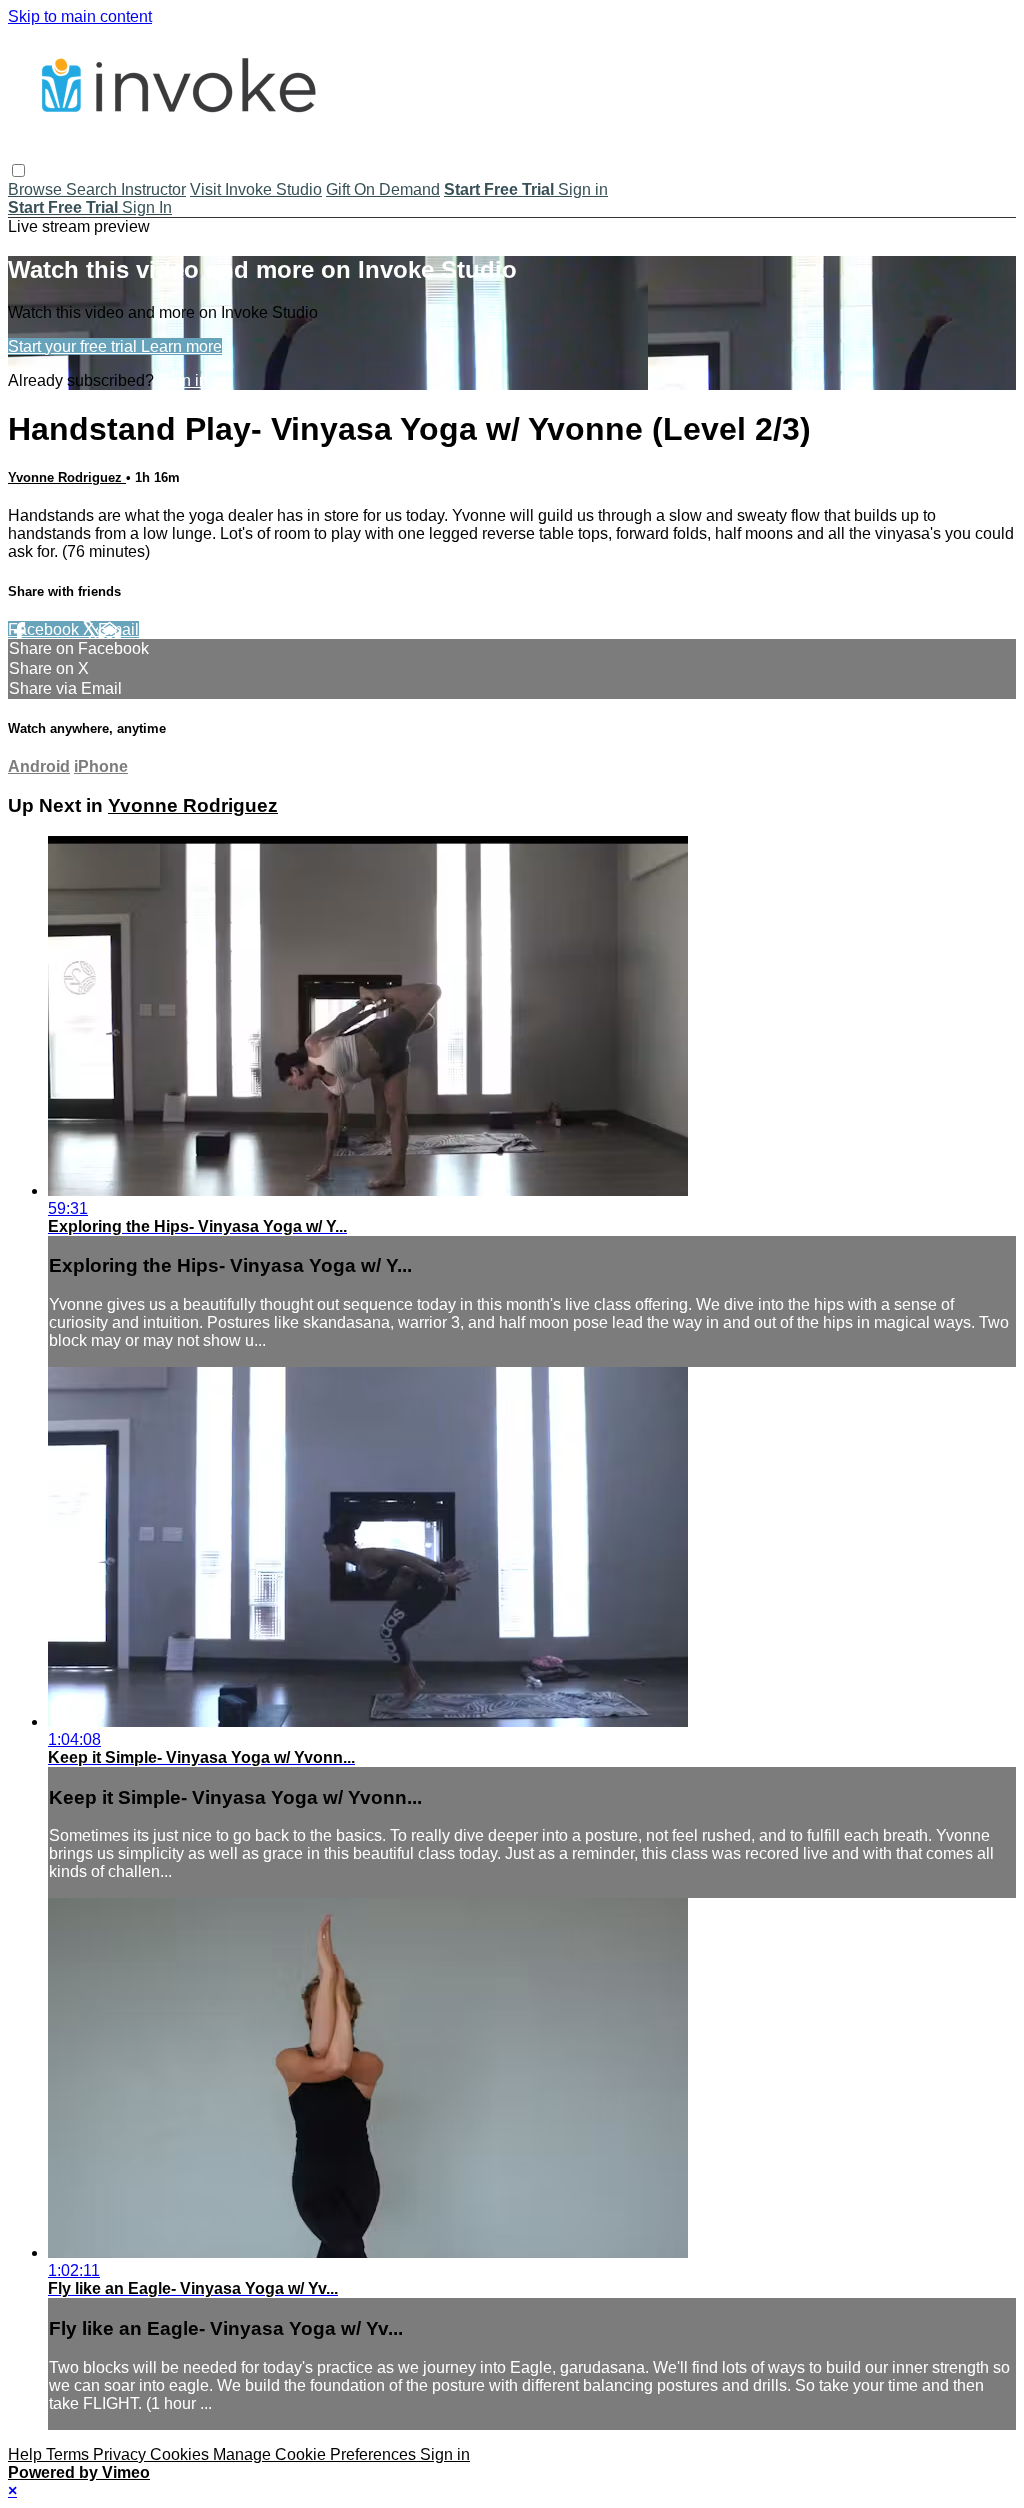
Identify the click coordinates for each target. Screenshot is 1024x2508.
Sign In (147, 207)
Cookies (181, 2454)
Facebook (45, 629)
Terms (69, 2454)
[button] (18, 170)
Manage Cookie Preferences (316, 2454)
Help (27, 2454)
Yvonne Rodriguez (67, 477)
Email (118, 629)
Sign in (583, 189)
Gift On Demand (383, 189)
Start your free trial (74, 346)
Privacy (121, 2454)
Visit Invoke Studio (256, 189)
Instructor (153, 189)
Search (93, 189)
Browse (37, 189)
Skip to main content (80, 16)
